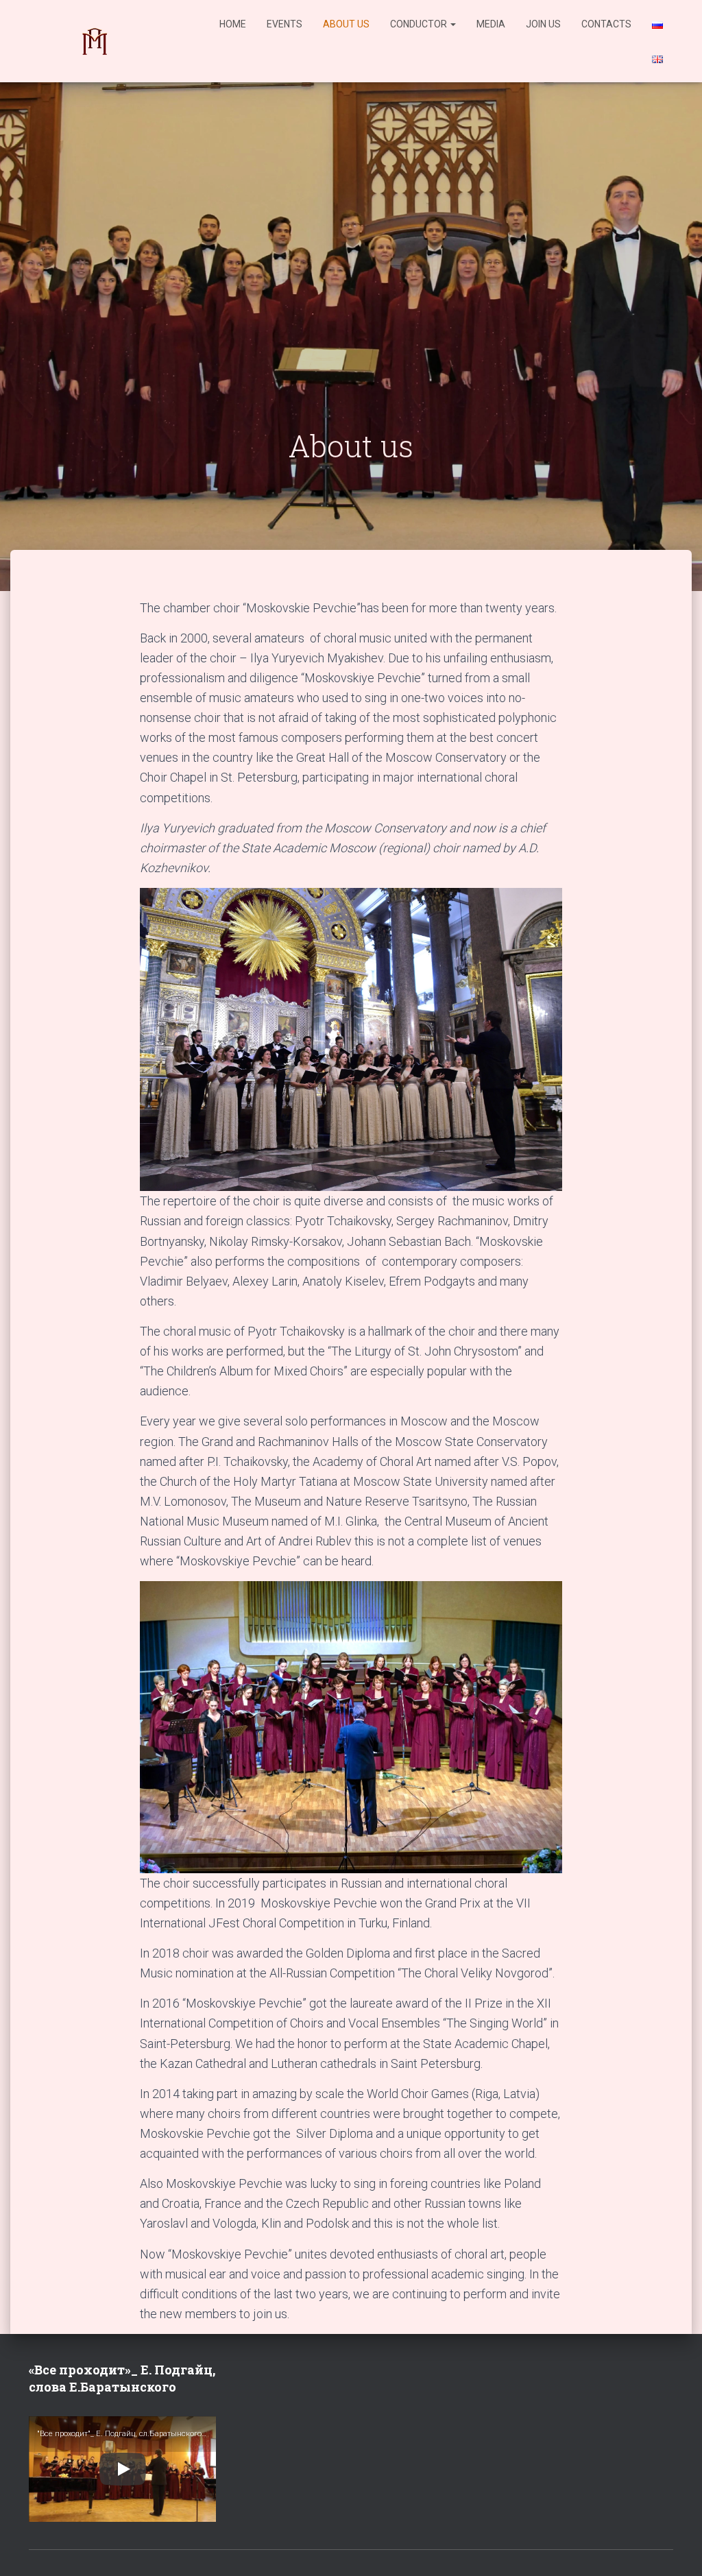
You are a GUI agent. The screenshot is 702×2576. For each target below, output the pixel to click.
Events (285, 24)
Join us (543, 24)
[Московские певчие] (94, 41)
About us (346, 24)
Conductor (420, 24)
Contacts (606, 24)
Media (491, 24)
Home (233, 24)
